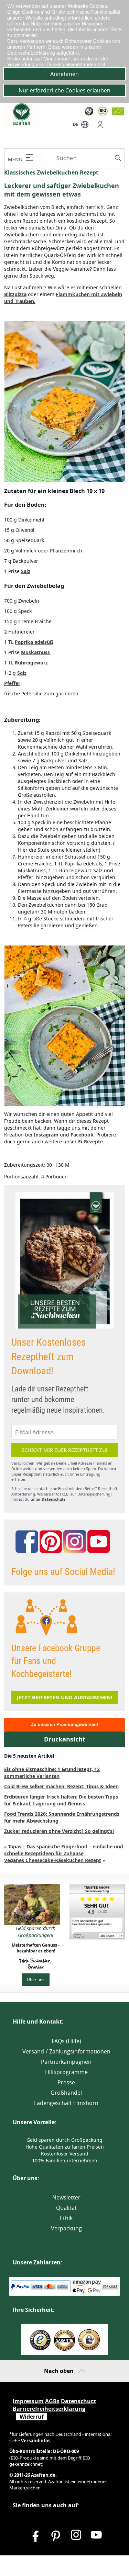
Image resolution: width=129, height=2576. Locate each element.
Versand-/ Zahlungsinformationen (66, 2051)
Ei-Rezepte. (91, 1141)
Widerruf (32, 2417)
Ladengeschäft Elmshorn (66, 2103)
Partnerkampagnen (66, 2062)
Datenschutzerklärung (32, 53)
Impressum (28, 2401)
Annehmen (64, 74)
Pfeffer (12, 683)
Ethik (66, 2218)
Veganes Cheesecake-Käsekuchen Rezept (53, 1860)
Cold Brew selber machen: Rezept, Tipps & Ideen (61, 1786)
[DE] (85, 126)
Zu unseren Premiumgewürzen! (64, 1724)
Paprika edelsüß (34, 642)
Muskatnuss (35, 652)
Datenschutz (53, 1499)
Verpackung (66, 2228)
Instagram (46, 1135)
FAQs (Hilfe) (66, 2041)
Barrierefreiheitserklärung (49, 2409)
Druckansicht (65, 1739)
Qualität (66, 2208)
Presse (66, 2082)
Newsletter (66, 2197)
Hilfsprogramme (66, 2072)
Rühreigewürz (31, 663)
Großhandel (66, 2093)
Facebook (82, 1135)
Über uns (36, 1980)
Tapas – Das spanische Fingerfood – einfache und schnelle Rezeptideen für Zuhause (64, 1850)
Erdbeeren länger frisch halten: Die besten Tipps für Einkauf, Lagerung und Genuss (61, 1800)
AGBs (52, 2401)
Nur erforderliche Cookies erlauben (64, 90)
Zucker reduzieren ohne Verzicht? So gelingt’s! (59, 1831)
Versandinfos (36, 2441)
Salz (26, 571)
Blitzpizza (15, 294)
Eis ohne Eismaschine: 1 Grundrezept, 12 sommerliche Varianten (52, 1773)
